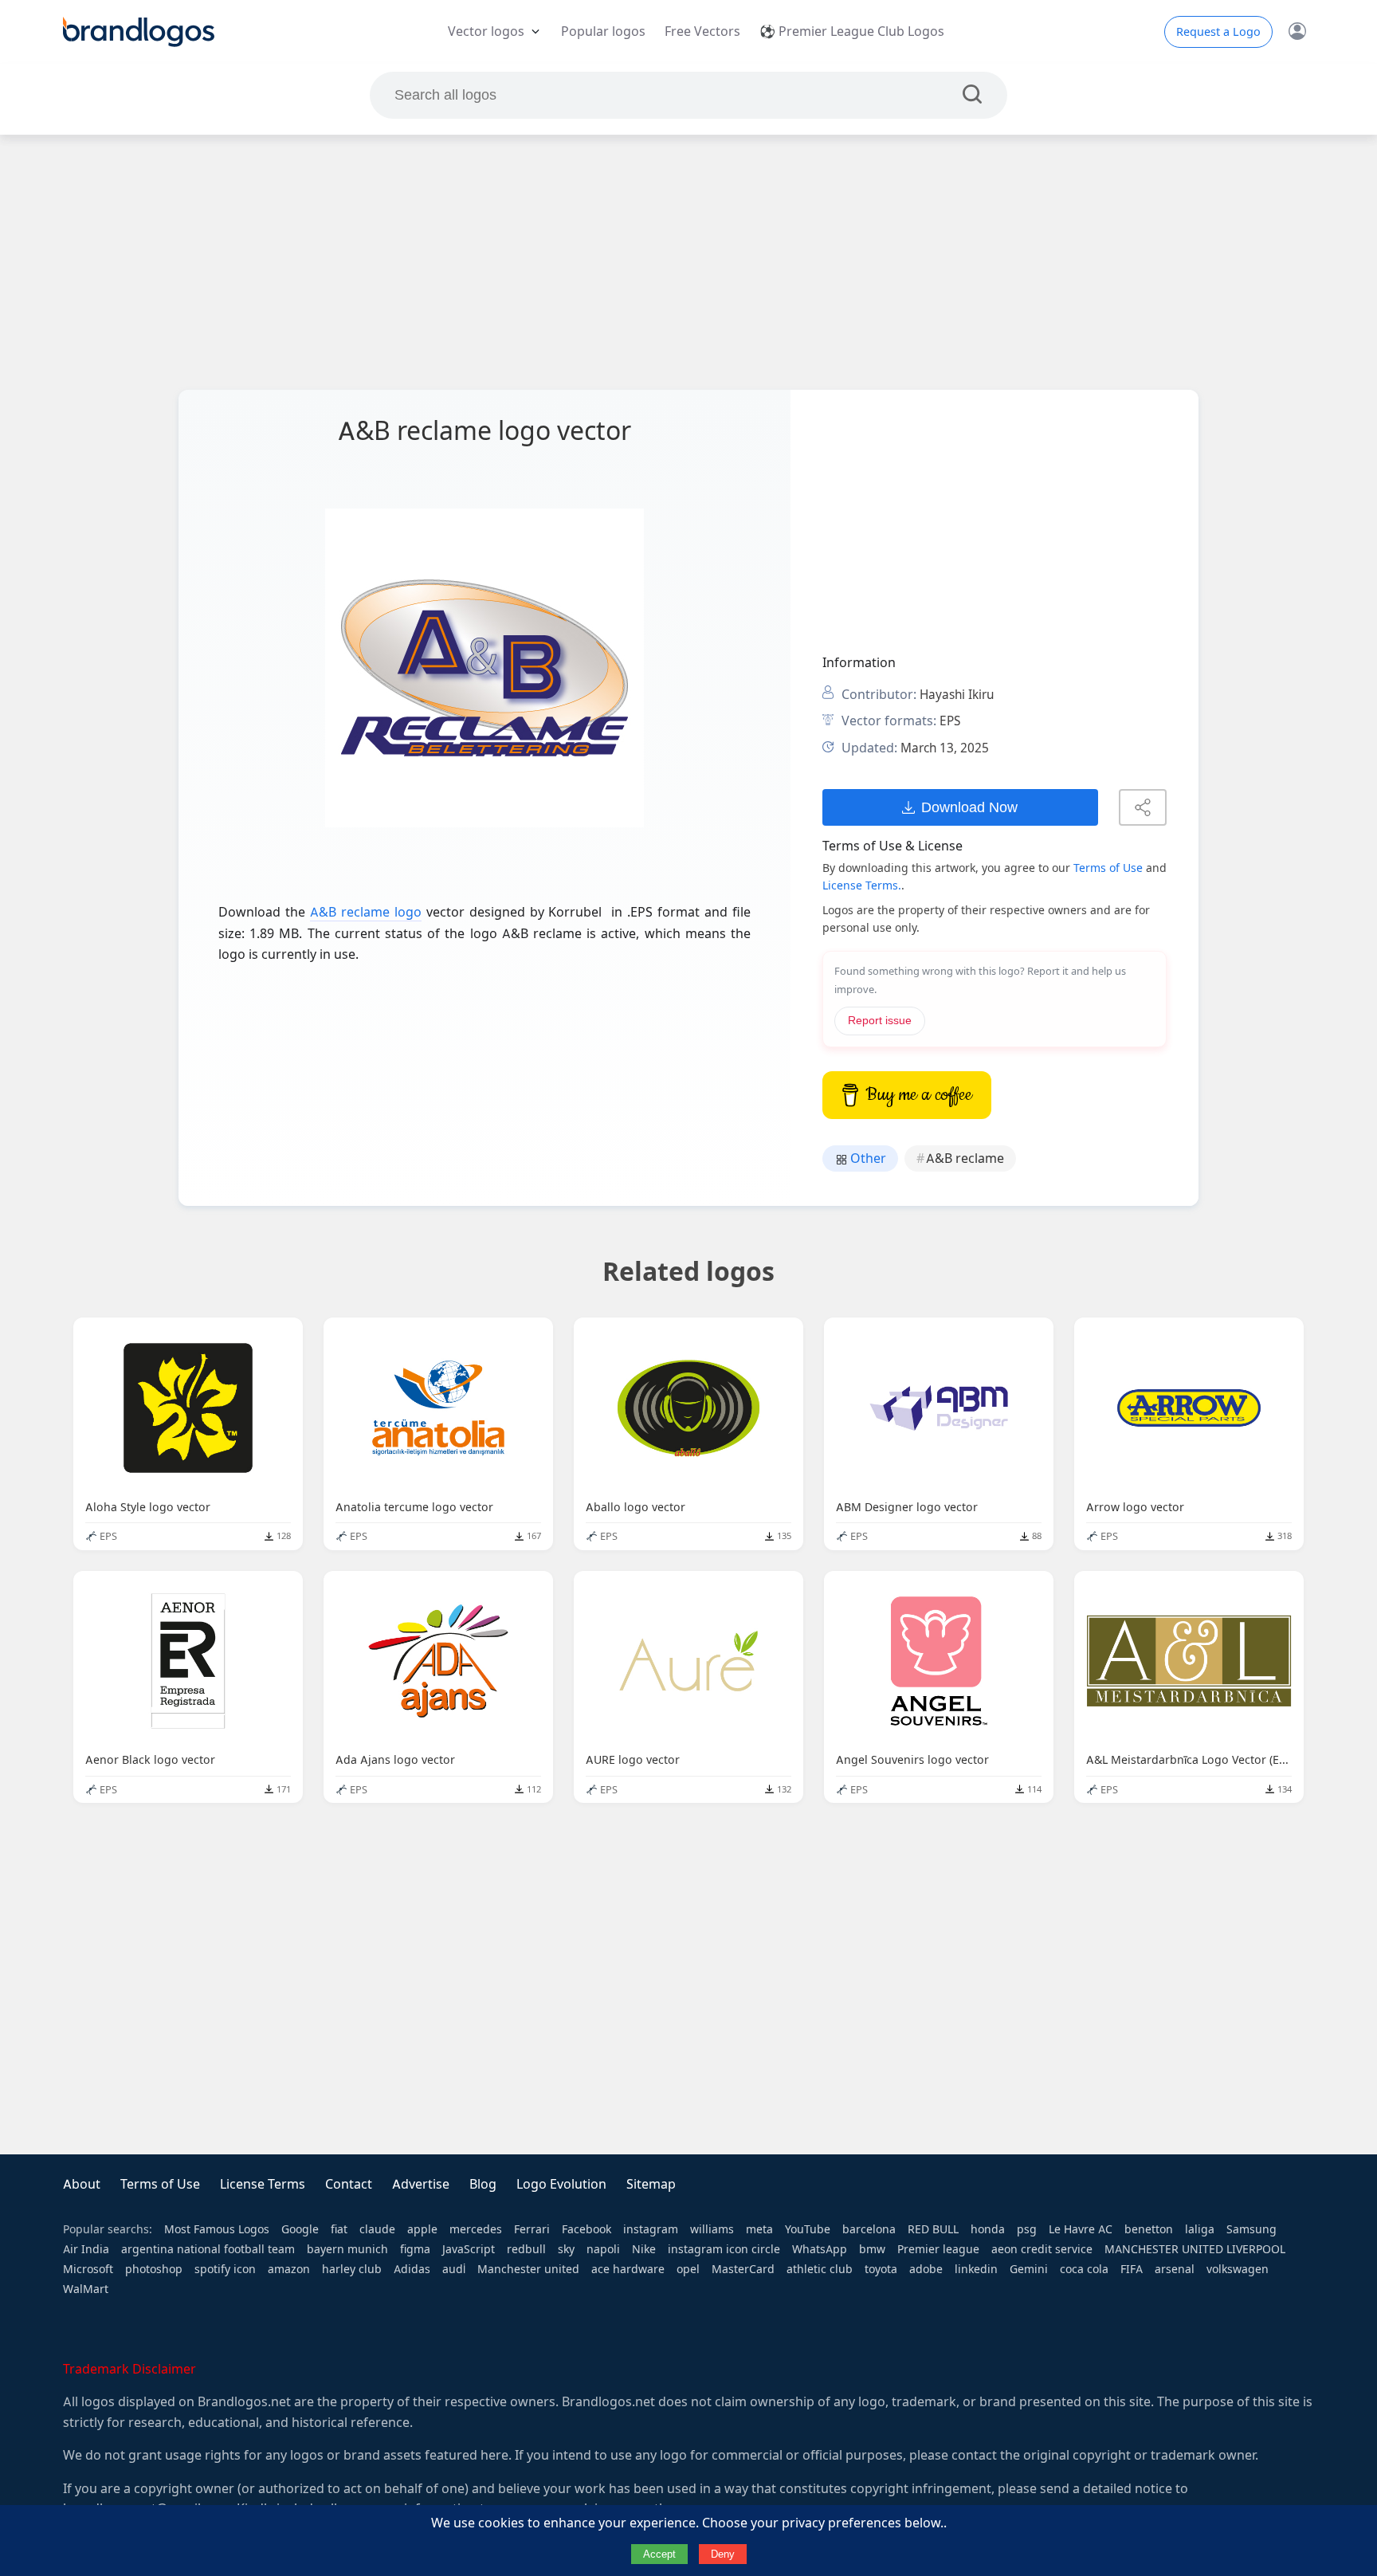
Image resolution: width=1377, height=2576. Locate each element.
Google (300, 2229)
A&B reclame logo (366, 912)
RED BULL (933, 2229)
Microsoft (88, 2269)
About (82, 2184)
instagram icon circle (724, 2249)
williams (712, 2229)
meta (759, 2229)
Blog (483, 2184)
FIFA (1132, 2269)
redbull (526, 2249)
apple (422, 2229)
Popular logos (603, 31)
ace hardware (628, 2269)
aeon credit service (1042, 2249)
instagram (651, 2229)
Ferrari (532, 2229)
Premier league (938, 2249)
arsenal (1175, 2269)
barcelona (869, 2229)
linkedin (976, 2269)
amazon (289, 2269)
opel (688, 2269)
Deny (723, 2554)
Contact (349, 2184)
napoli (603, 2249)
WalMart (86, 2289)
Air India (86, 2249)
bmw (872, 2249)
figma (415, 2249)
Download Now (969, 807)
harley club (352, 2269)
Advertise (421, 2184)
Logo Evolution (561, 2184)
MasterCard (743, 2269)
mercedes (476, 2229)
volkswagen (1238, 2269)
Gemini (1029, 2269)
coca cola (1084, 2269)
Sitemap (651, 2184)
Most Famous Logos (217, 2229)
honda (988, 2229)
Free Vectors (702, 31)
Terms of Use (1108, 868)
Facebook (586, 2229)
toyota (881, 2269)
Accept (659, 2554)
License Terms (263, 2184)
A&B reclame (965, 1158)
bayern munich (347, 2249)
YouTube (808, 2229)
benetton (1149, 2229)
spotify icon (225, 2269)
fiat (339, 2229)
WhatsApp (820, 2249)
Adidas (412, 2269)
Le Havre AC (1081, 2229)
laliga (1200, 2229)
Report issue (880, 1021)
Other (867, 1158)
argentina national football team (208, 2249)
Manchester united (528, 2269)
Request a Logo (1218, 32)
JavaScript (469, 2249)
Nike (644, 2249)
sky (566, 2249)
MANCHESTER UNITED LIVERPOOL (1195, 2249)
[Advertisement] (688, 262)
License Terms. (862, 885)
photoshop (154, 2269)
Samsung (1251, 2229)
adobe (926, 2269)
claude (377, 2229)
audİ (454, 2269)
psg (1027, 2229)
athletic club (820, 2269)
